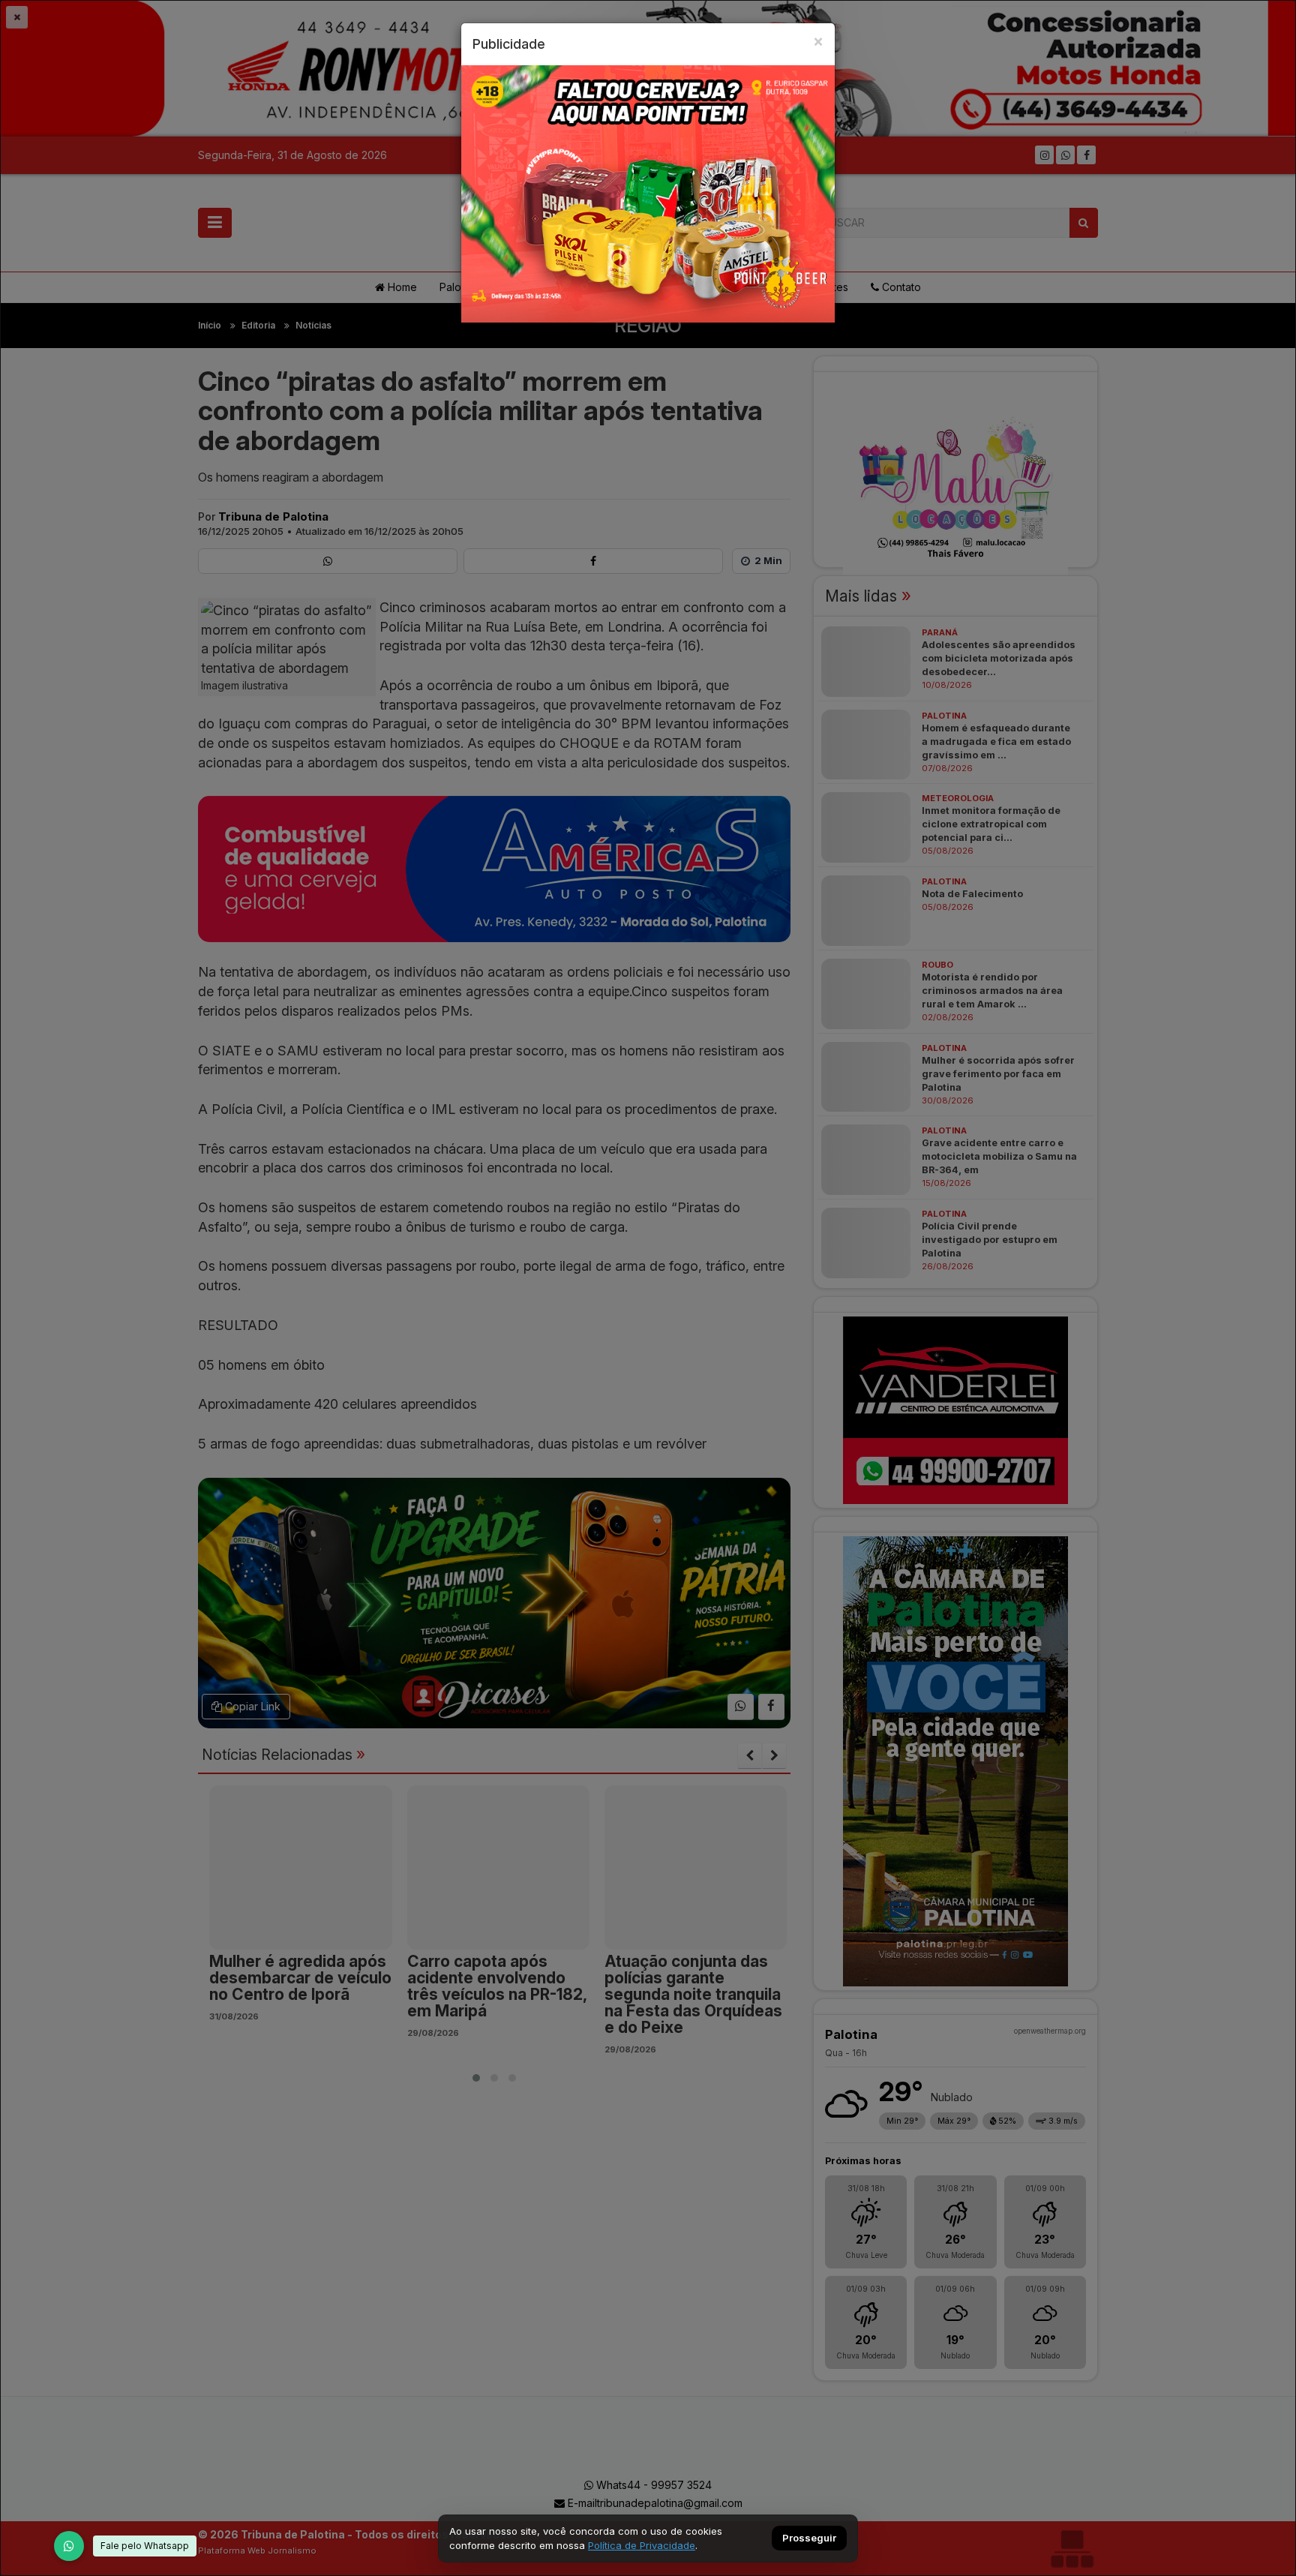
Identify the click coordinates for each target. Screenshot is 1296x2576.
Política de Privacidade (642, 2545)
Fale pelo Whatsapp (145, 2546)
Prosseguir (809, 2538)
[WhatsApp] (69, 2546)
